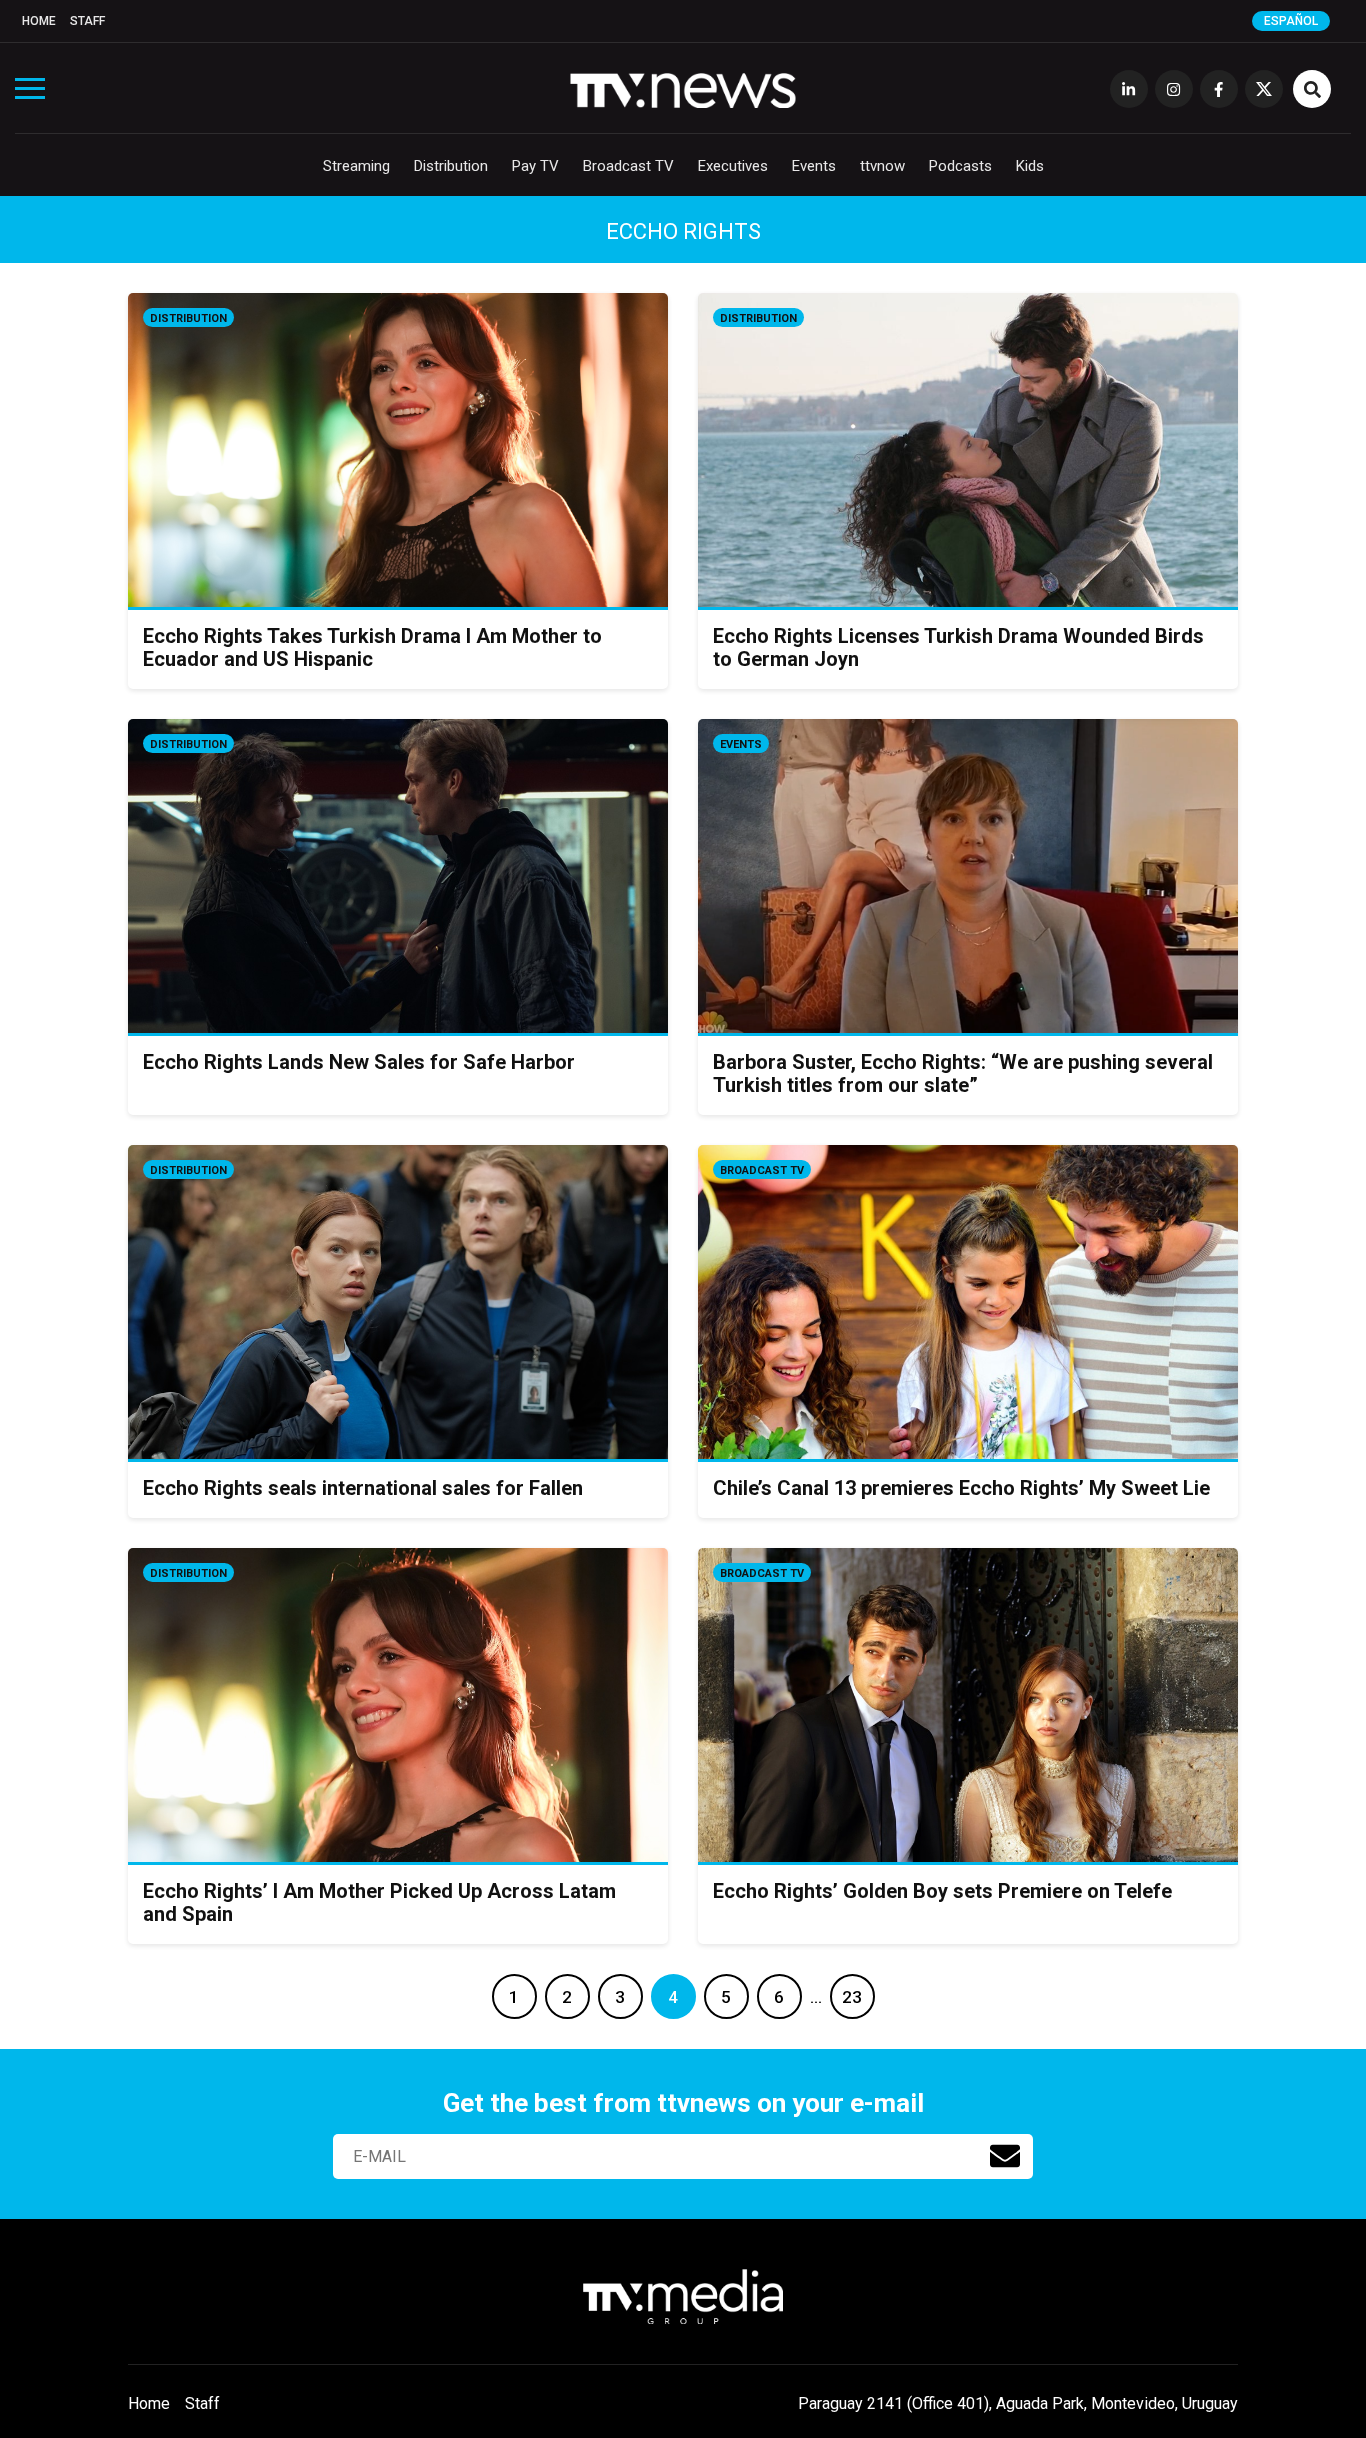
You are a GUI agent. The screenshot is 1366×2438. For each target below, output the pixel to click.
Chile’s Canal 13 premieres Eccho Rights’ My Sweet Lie (961, 1488)
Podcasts (960, 166)
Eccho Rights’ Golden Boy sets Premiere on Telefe (942, 1891)
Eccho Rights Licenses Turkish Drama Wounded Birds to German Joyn (958, 647)
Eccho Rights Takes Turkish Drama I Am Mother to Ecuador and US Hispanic (372, 647)
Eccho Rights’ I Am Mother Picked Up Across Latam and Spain (379, 1902)
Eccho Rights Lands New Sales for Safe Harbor (359, 1062)
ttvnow (882, 166)
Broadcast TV (628, 166)
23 (852, 1997)
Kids (1030, 166)
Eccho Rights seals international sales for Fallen (363, 1488)
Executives (733, 166)
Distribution (451, 166)
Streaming (356, 166)
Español (1291, 21)
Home (39, 21)
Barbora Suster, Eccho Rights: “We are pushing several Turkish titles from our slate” (963, 1073)
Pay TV (535, 166)
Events (814, 166)
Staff (87, 21)
